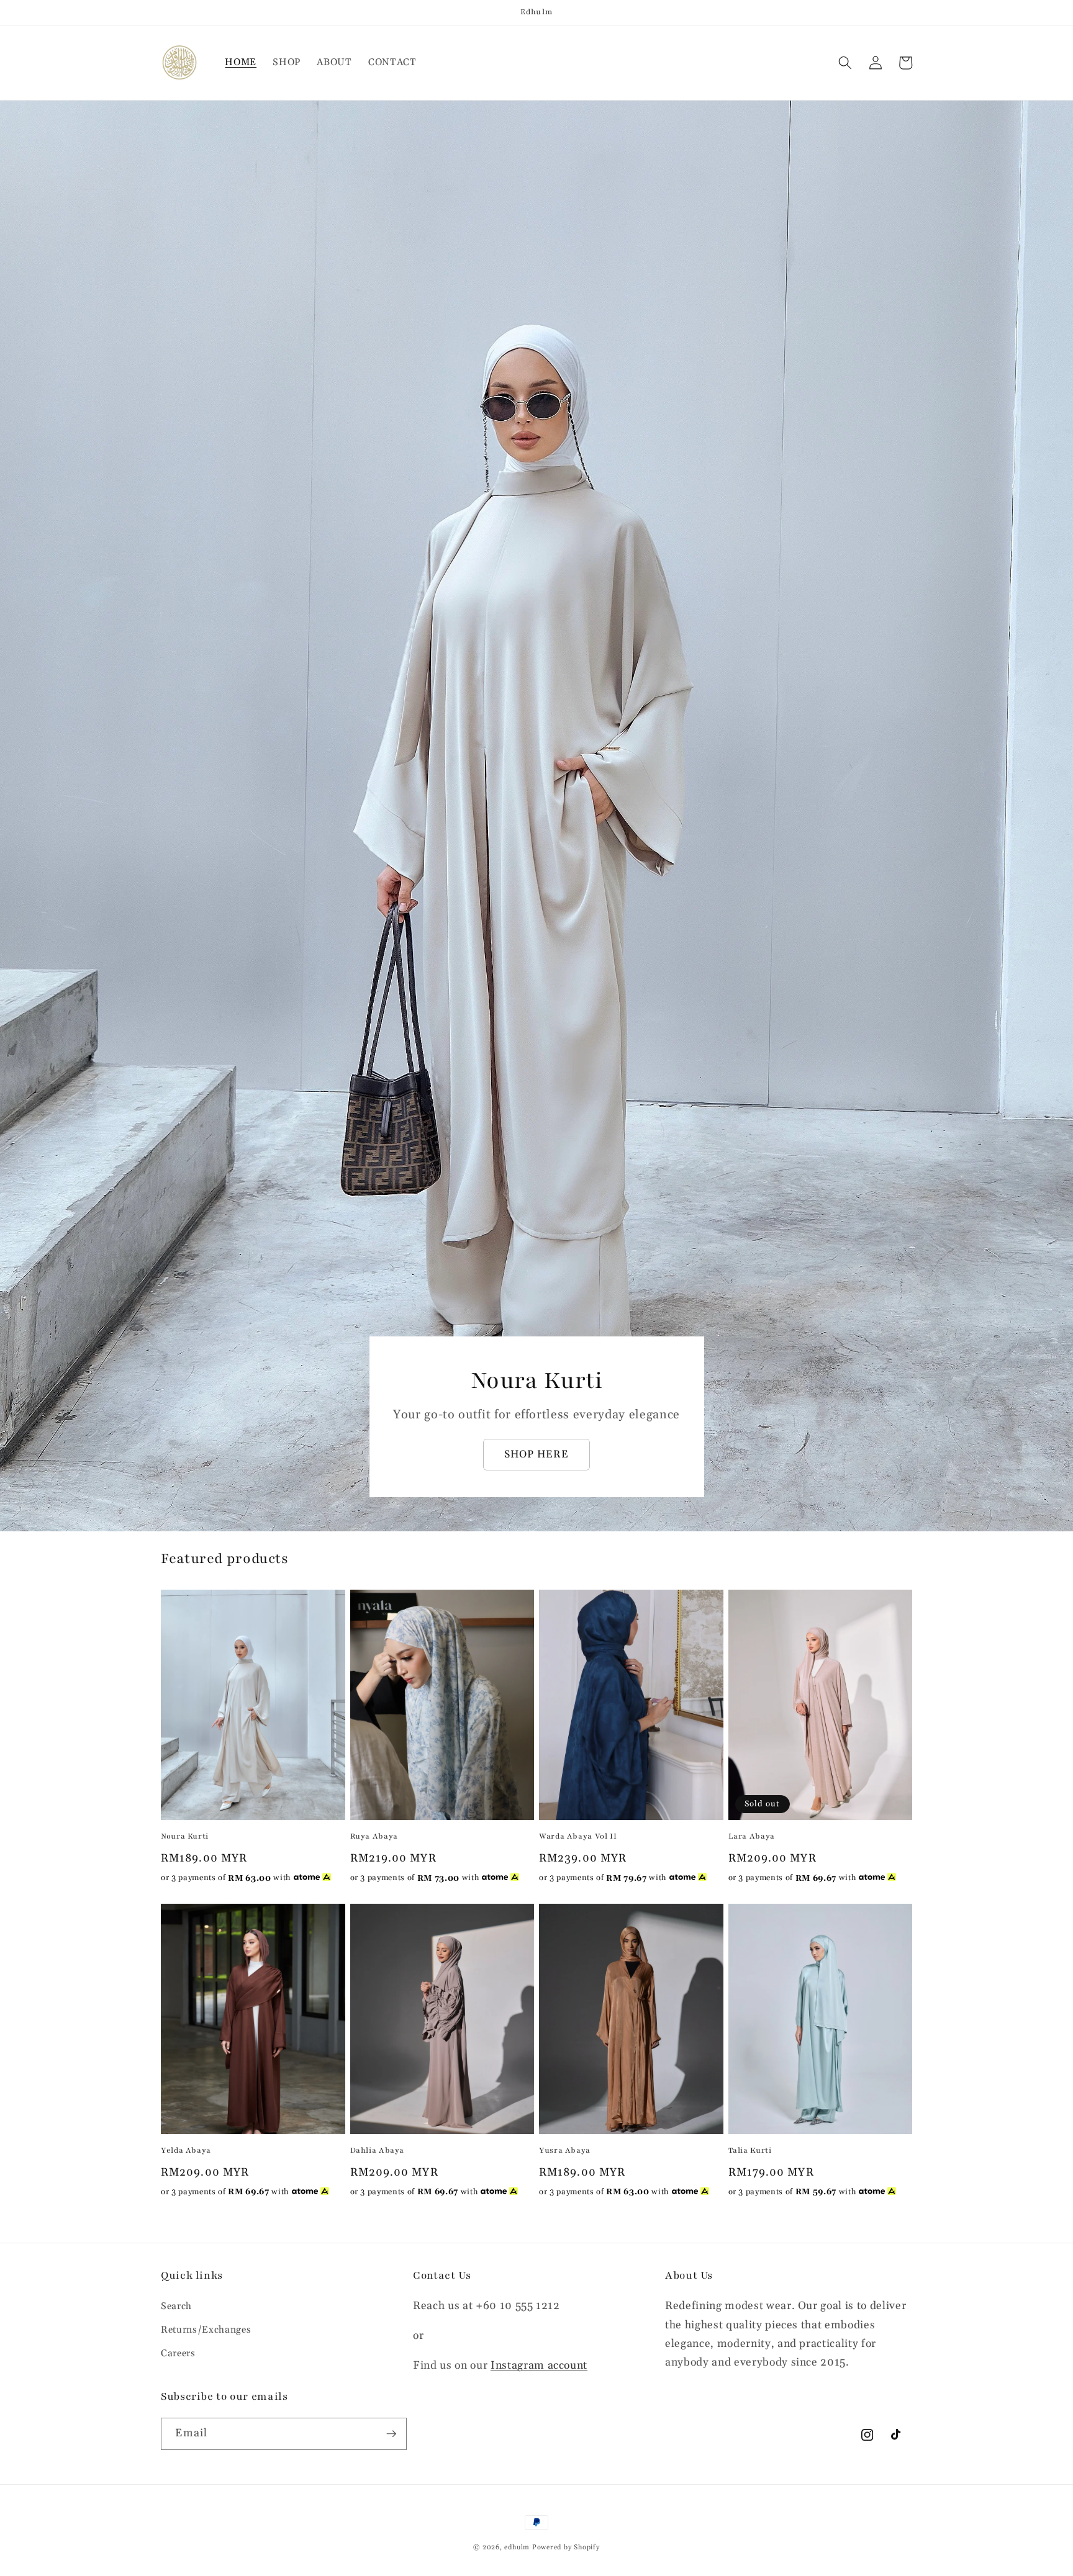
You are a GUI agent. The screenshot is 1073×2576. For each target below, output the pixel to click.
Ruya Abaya (374, 1836)
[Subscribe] (391, 2434)
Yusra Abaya (565, 2150)
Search (176, 2306)
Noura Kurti (185, 1836)
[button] (845, 63)
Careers (178, 2353)
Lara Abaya (752, 1836)
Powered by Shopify (566, 2547)
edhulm (517, 2547)
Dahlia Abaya (378, 2150)
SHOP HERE (537, 1455)
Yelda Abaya (186, 2150)
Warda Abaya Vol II (578, 1836)
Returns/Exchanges (206, 2330)
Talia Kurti (750, 2150)
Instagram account (539, 2366)
